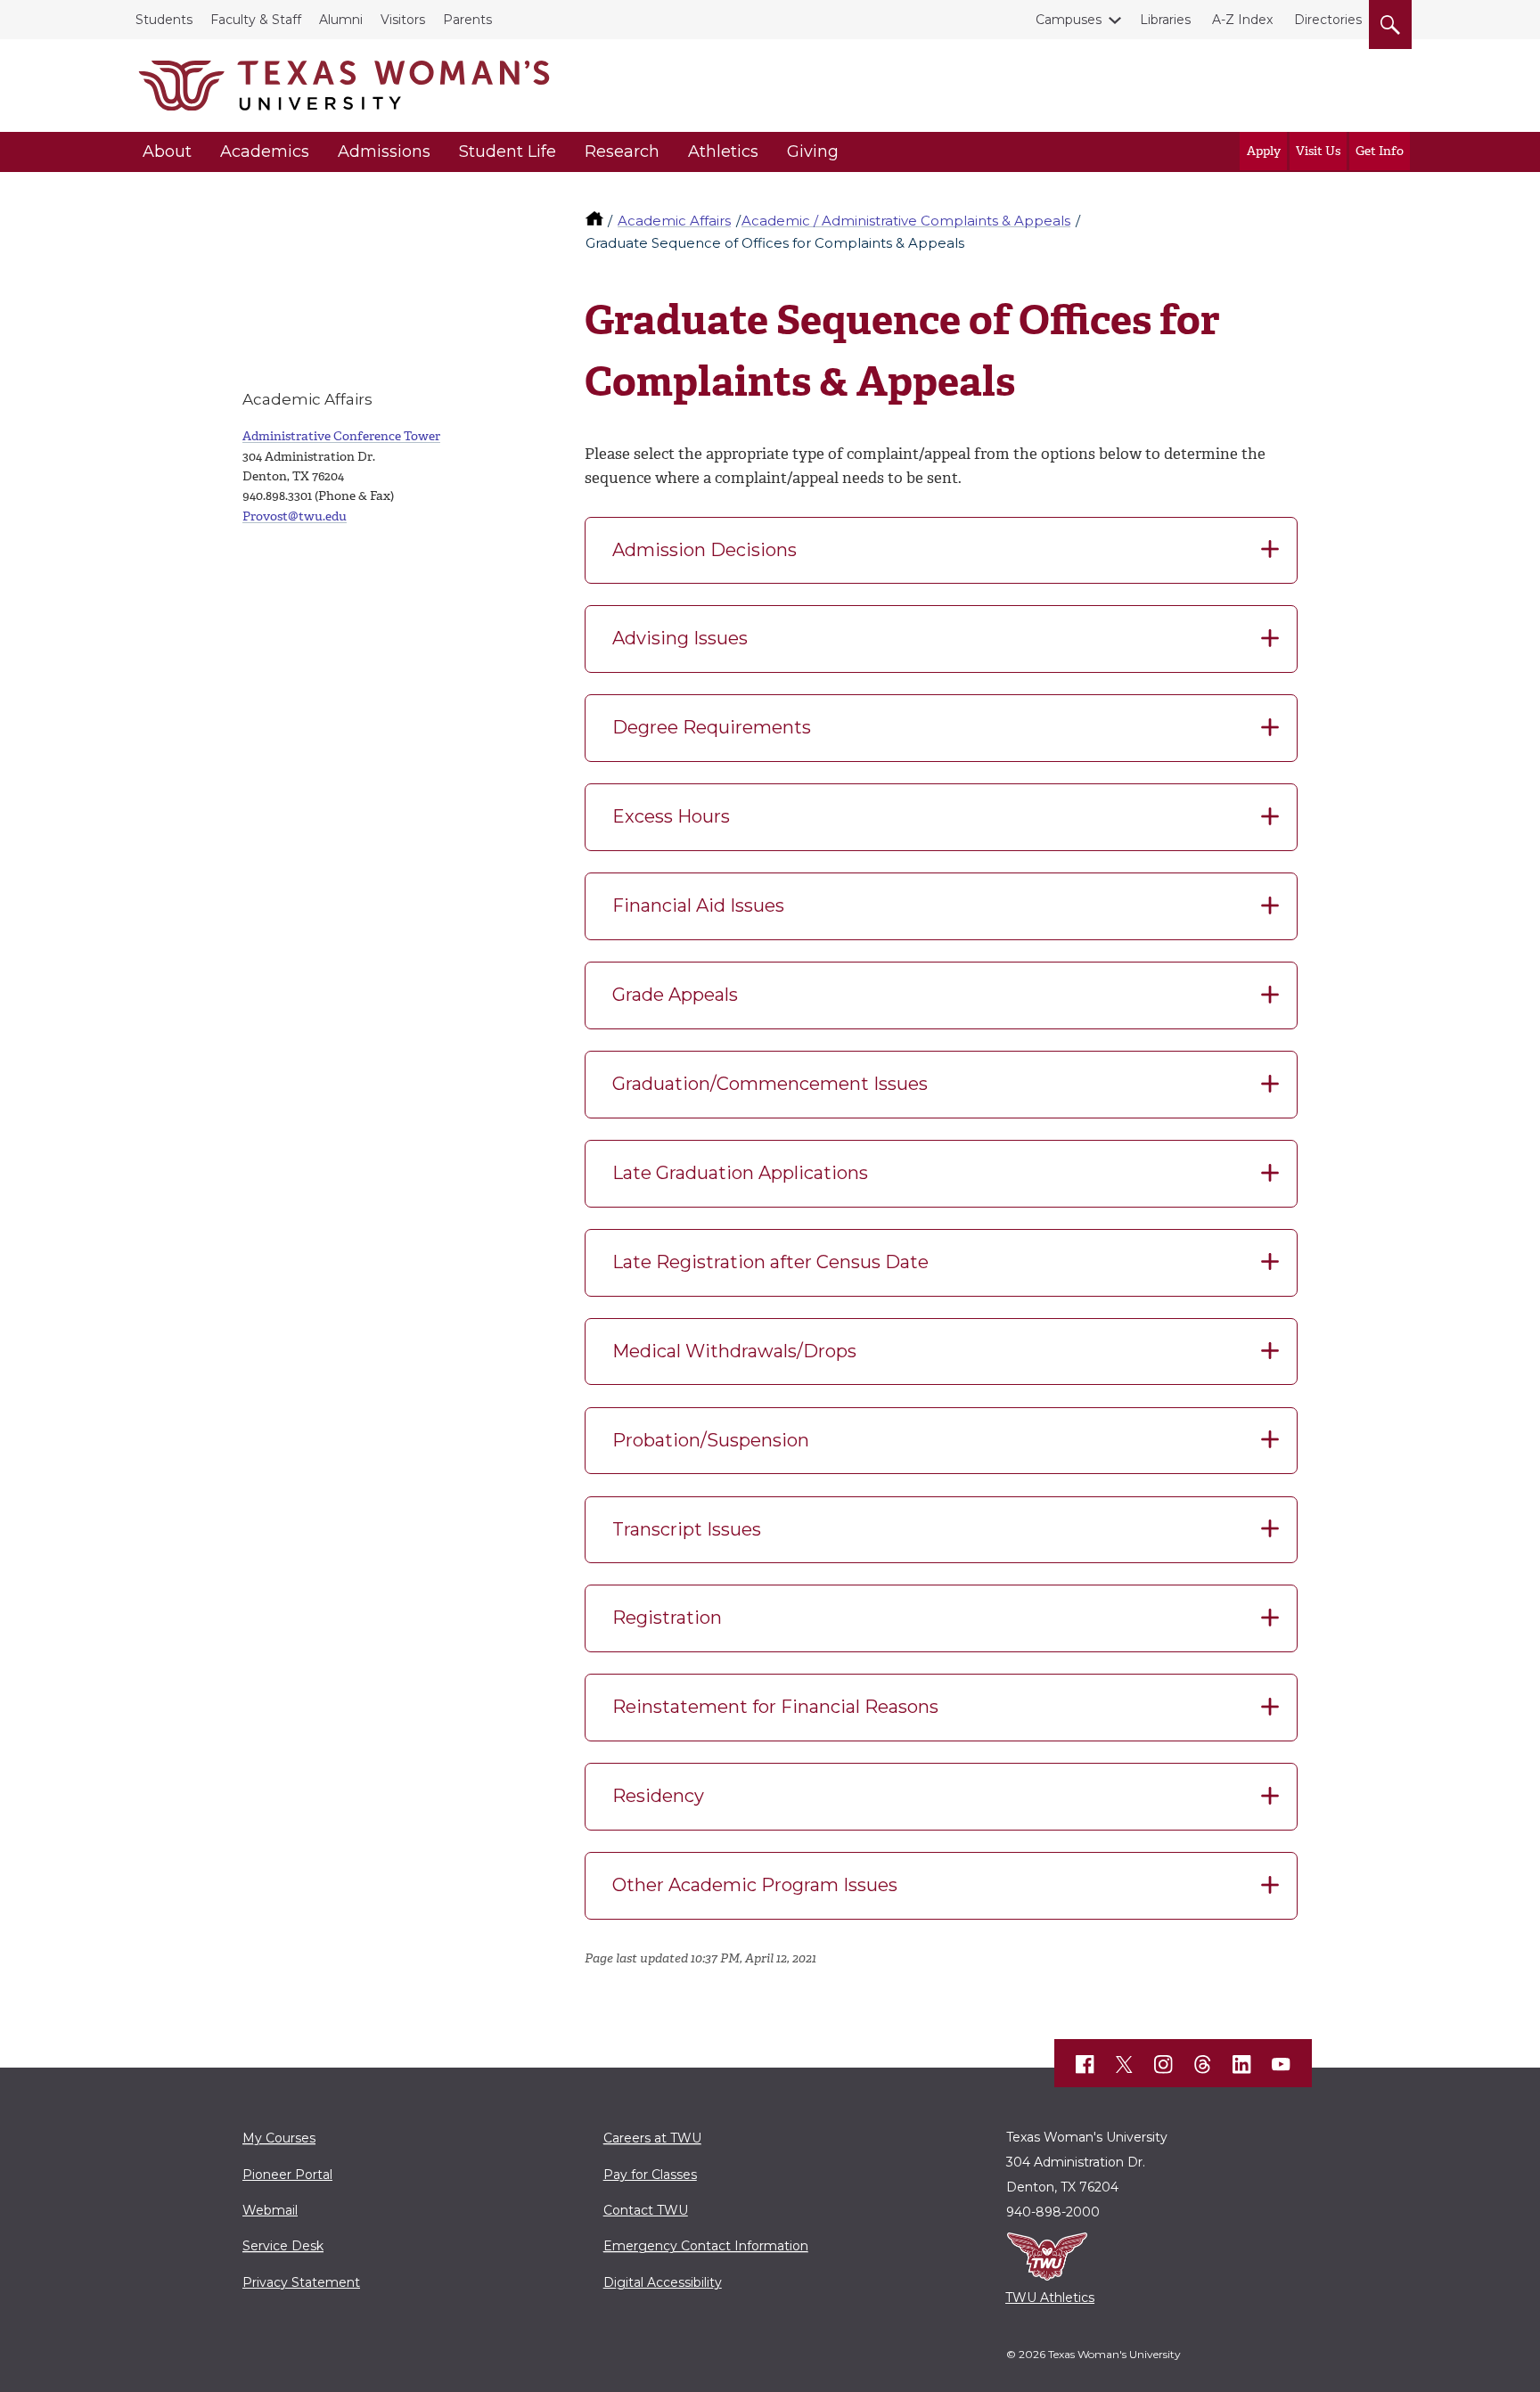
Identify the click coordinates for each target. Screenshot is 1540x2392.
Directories (1328, 20)
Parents (467, 20)
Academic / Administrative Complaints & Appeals (906, 221)
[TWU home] (596, 221)
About (167, 152)
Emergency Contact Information (706, 2246)
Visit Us (1318, 151)
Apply (1264, 151)
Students (164, 20)
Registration (667, 1618)
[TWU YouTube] (1282, 2065)
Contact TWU (646, 2210)
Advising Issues (680, 638)
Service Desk (283, 2246)
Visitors (403, 20)
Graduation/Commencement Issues (770, 1084)
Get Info (1380, 151)
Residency (658, 1796)
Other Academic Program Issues (755, 1885)
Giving (813, 152)
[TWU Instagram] (1164, 2065)
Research (622, 152)
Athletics (723, 152)
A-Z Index (1242, 20)
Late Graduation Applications (740, 1173)
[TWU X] (1125, 2064)
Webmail (270, 2210)
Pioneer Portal (287, 2175)
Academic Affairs (674, 221)
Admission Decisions (704, 550)
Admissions (384, 152)
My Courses (279, 2138)
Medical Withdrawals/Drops (734, 1351)
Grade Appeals (675, 995)
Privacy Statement (301, 2282)
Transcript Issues (687, 1529)
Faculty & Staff (256, 20)
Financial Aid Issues (698, 905)
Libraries (1165, 20)
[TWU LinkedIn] (1242, 2065)
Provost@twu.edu (295, 516)
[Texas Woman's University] (344, 86)
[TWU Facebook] (1085, 2065)
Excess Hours (671, 816)
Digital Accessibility (663, 2282)
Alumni (341, 20)
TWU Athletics (1050, 2298)
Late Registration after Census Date (770, 1262)
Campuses (1069, 20)
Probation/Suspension (711, 1440)
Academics (265, 152)
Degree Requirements (712, 727)
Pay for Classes (650, 2175)
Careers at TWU (652, 2138)
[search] (1390, 21)
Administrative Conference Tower (341, 436)
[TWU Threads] (1203, 2065)
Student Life (508, 152)
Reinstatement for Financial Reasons (775, 1707)
